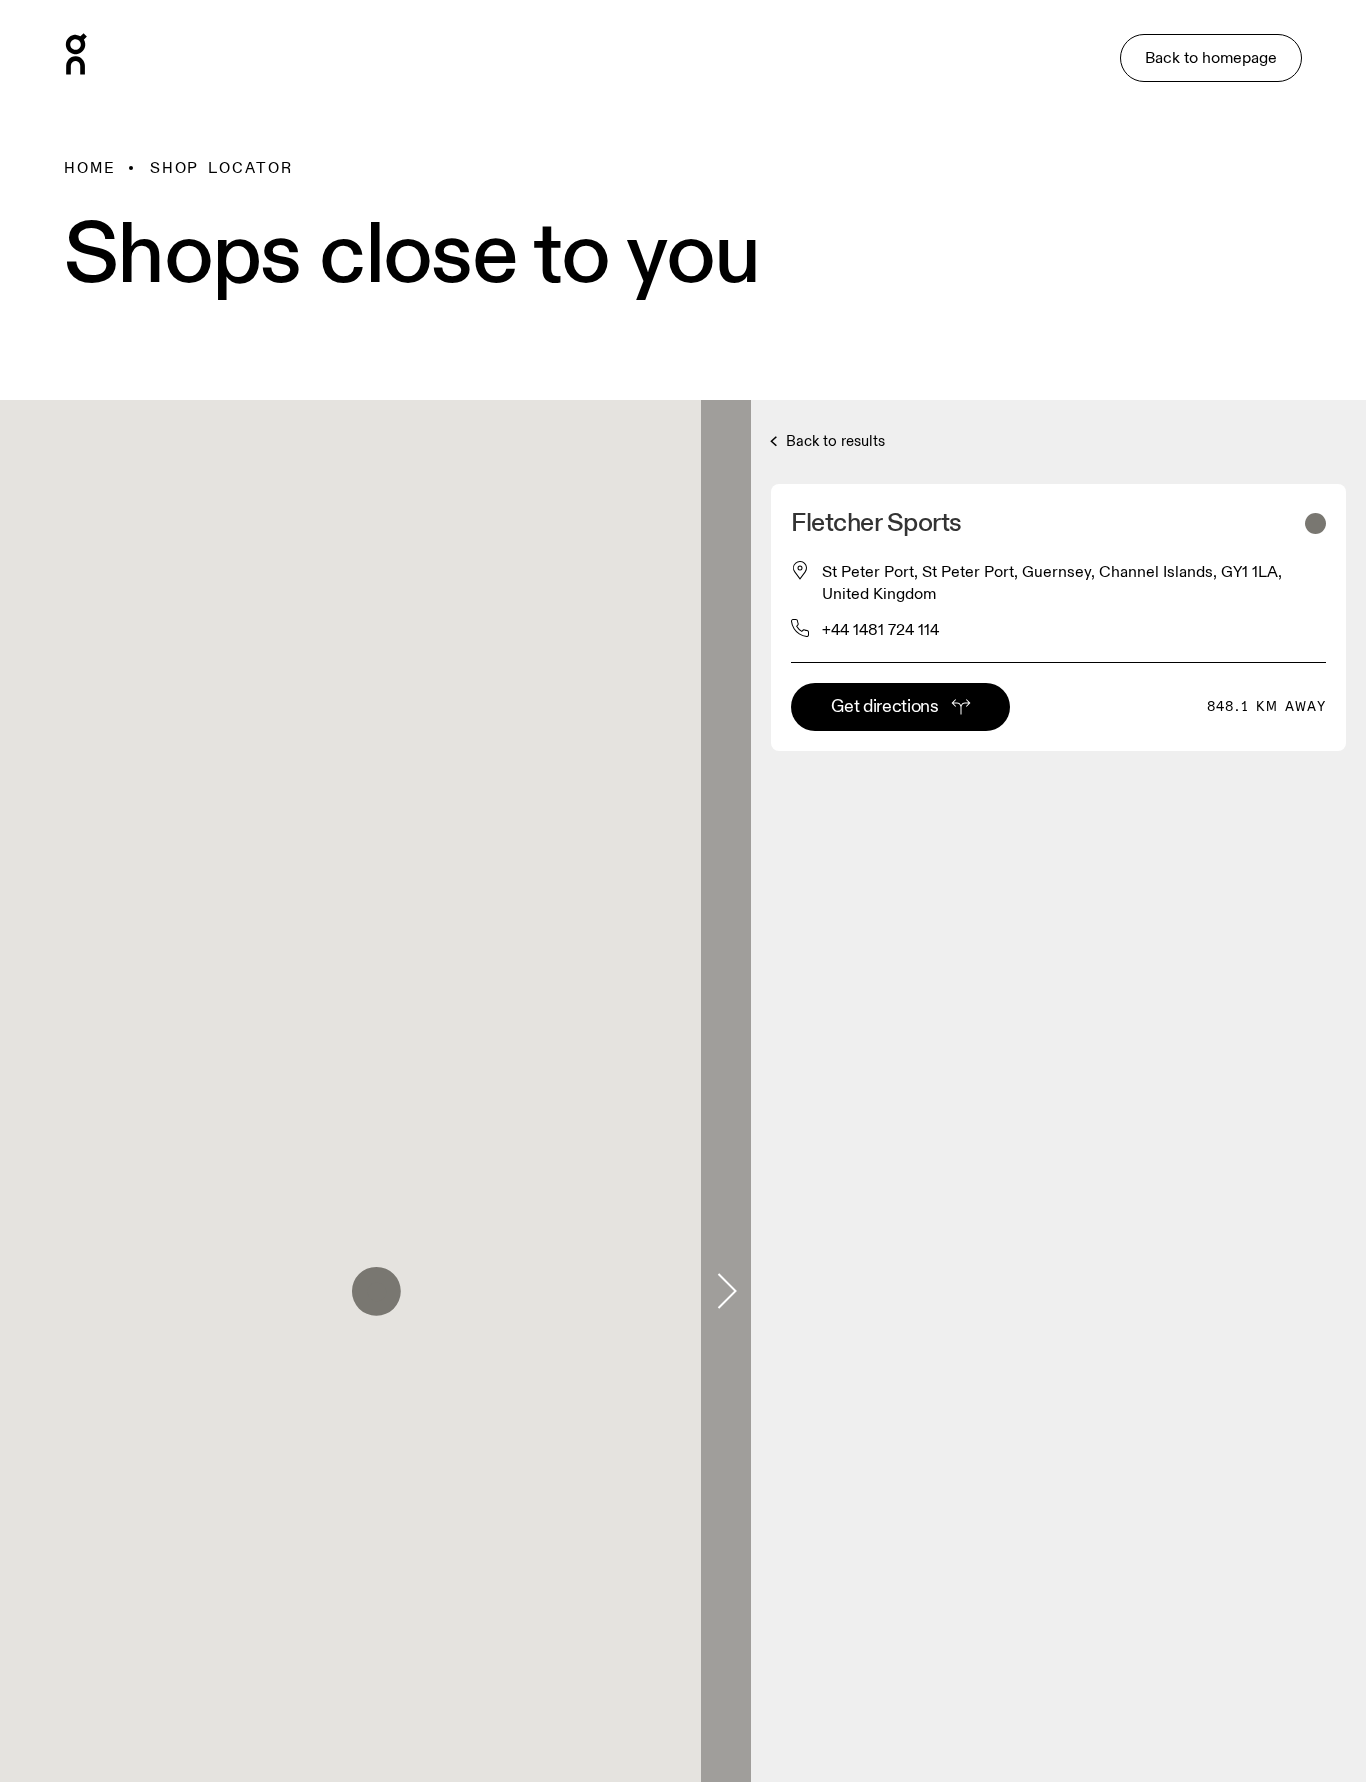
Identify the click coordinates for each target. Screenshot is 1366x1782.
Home (90, 168)
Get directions (884, 706)
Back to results (833, 441)
